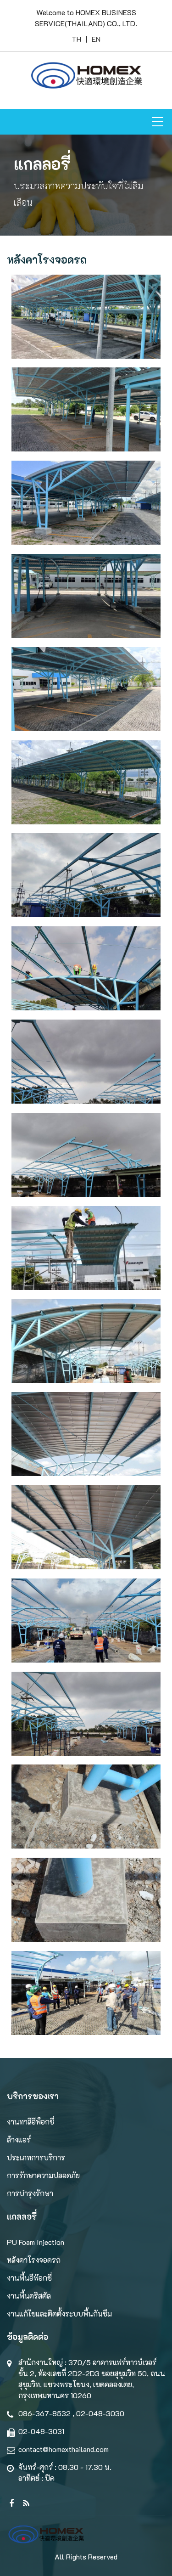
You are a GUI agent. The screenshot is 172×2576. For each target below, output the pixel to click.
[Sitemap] (9, 2497)
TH (76, 39)
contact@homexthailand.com (64, 2449)
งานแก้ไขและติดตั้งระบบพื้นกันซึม (59, 2314)
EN (96, 39)
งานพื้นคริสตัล (29, 2296)
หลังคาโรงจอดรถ (34, 2260)
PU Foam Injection (36, 2242)
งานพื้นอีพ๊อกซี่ (29, 2278)
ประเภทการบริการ (36, 2157)
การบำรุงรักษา (30, 2193)
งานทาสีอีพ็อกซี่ (31, 2122)
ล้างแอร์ (19, 2139)
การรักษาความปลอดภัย (43, 2175)
